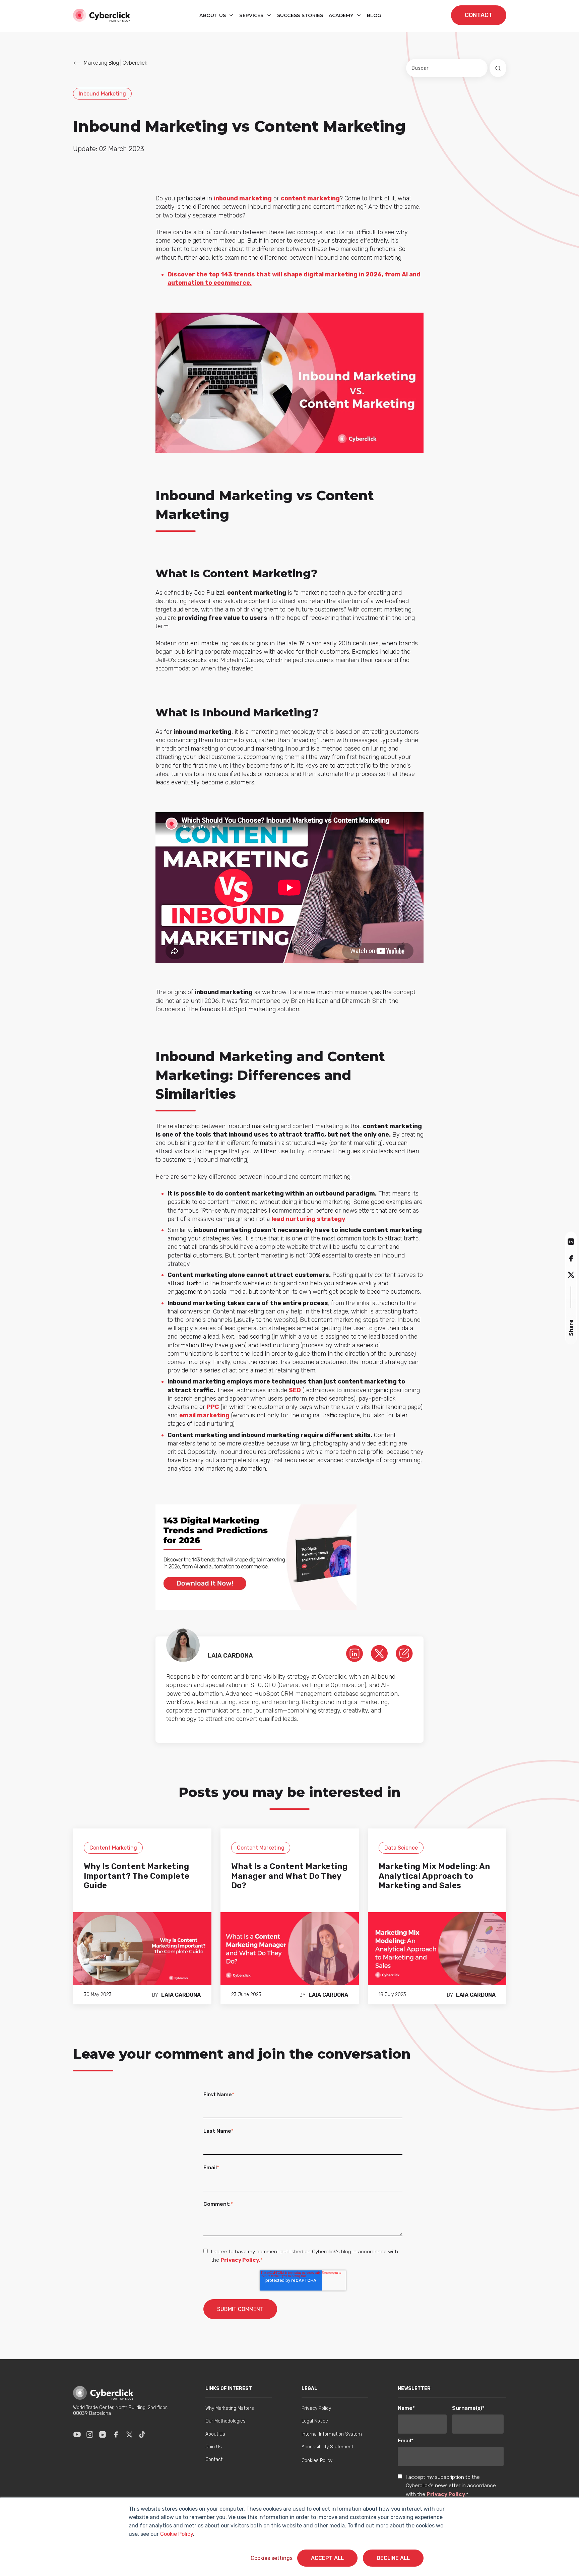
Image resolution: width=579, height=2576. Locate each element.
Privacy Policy (446, 2494)
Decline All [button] (393, 2558)
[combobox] (447, 68)
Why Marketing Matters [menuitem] (230, 2408)
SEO (295, 1390)
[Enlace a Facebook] (116, 2435)
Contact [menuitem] (214, 2460)
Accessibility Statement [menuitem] (327, 2447)
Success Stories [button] (300, 15)
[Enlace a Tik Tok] (142, 2435)
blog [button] (374, 15)
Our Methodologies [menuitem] (226, 2421)
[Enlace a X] (129, 2435)
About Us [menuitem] (215, 2434)
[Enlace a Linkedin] (103, 2435)
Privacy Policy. (240, 2260)
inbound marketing (243, 198)
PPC (213, 1407)
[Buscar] (498, 68)
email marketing (204, 1415)
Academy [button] (342, 15)
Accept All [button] (327, 2558)
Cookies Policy (317, 2461)
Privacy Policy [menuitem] (316, 2408)
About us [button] (213, 15)
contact (479, 15)
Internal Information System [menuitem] (332, 2434)
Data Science (401, 1848)
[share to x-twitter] (571, 1274)
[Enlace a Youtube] (77, 2435)
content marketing (310, 198)
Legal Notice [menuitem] (315, 2421)
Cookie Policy (177, 2534)
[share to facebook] (571, 1258)
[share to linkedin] (571, 1241)
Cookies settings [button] (272, 2558)
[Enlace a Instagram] (90, 2435)
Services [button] (252, 15)
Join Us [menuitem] (214, 2447)
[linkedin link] (355, 1653)
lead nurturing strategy (308, 1219)
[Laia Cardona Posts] (404, 1653)
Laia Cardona (181, 1995)
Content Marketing (113, 1848)
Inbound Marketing (102, 94)
